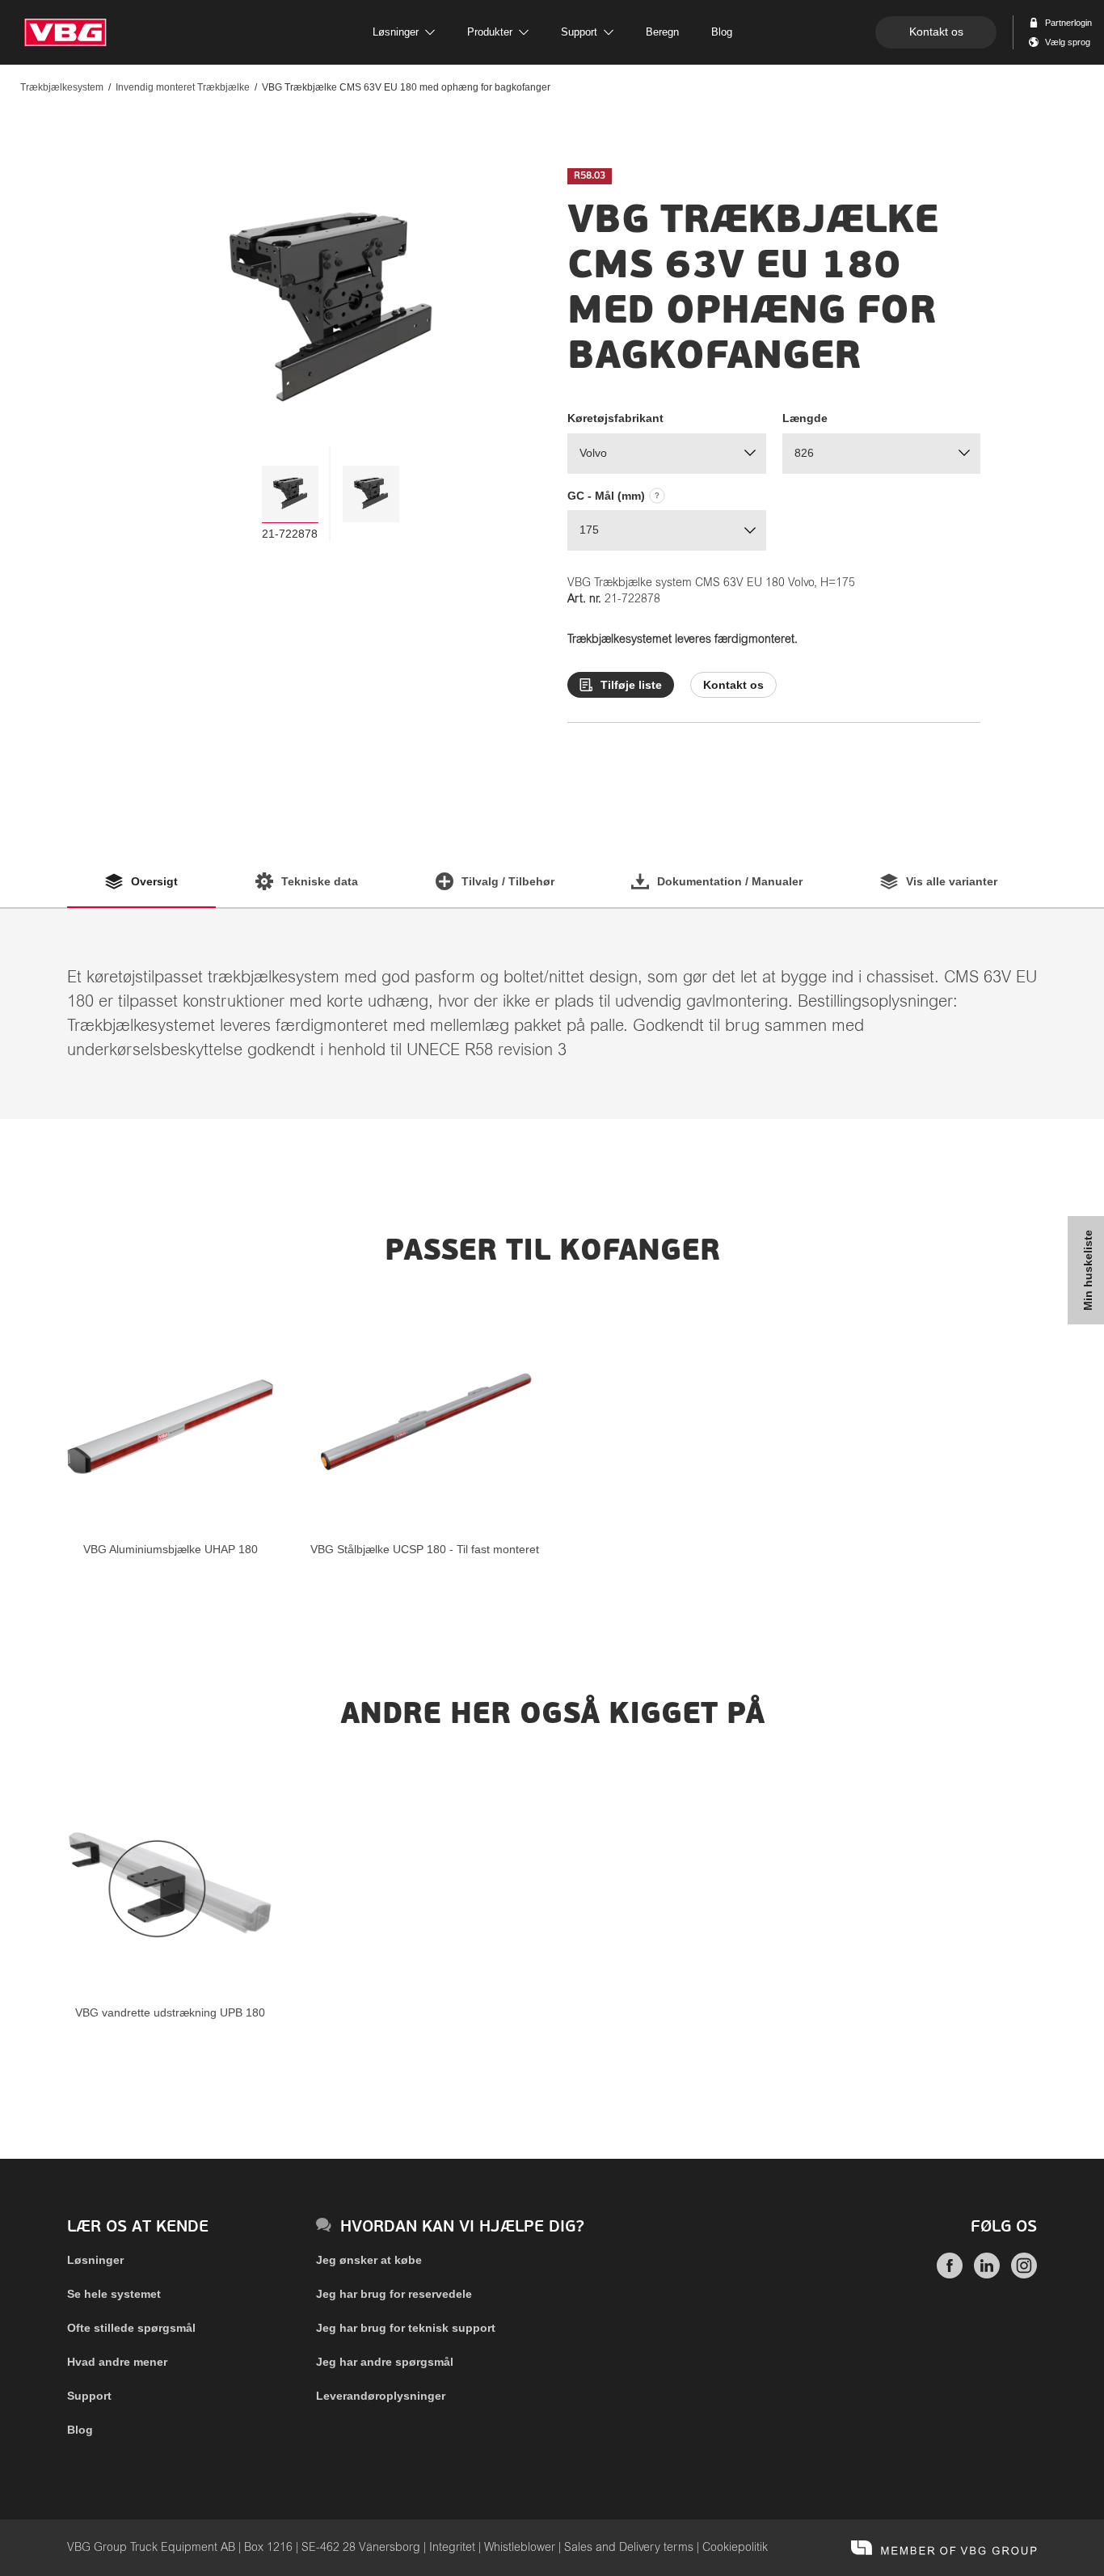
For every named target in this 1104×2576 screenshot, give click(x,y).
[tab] (290, 494)
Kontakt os (936, 32)
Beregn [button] (662, 32)
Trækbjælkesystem (62, 87)
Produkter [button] (490, 32)
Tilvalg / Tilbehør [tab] (508, 881)
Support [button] (579, 32)
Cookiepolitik (735, 2548)
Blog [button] (722, 32)
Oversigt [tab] (154, 881)
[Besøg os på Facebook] (950, 2274)
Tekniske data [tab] (320, 881)
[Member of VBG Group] (944, 2548)
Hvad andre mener (117, 2362)
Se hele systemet (114, 2294)
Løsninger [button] (396, 32)
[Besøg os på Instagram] (1024, 2274)
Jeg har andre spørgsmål (385, 2362)
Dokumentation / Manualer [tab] (730, 881)
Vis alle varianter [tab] (952, 881)
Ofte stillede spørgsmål (131, 2328)
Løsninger (95, 2260)
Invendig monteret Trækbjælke (183, 87)
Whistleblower (520, 2548)
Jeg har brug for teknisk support (406, 2328)
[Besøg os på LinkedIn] (987, 2274)
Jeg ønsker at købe (369, 2260)
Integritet (452, 2548)
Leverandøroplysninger (381, 2396)
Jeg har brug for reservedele (394, 2294)
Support (89, 2396)
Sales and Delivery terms (629, 2548)
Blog (80, 2430)
